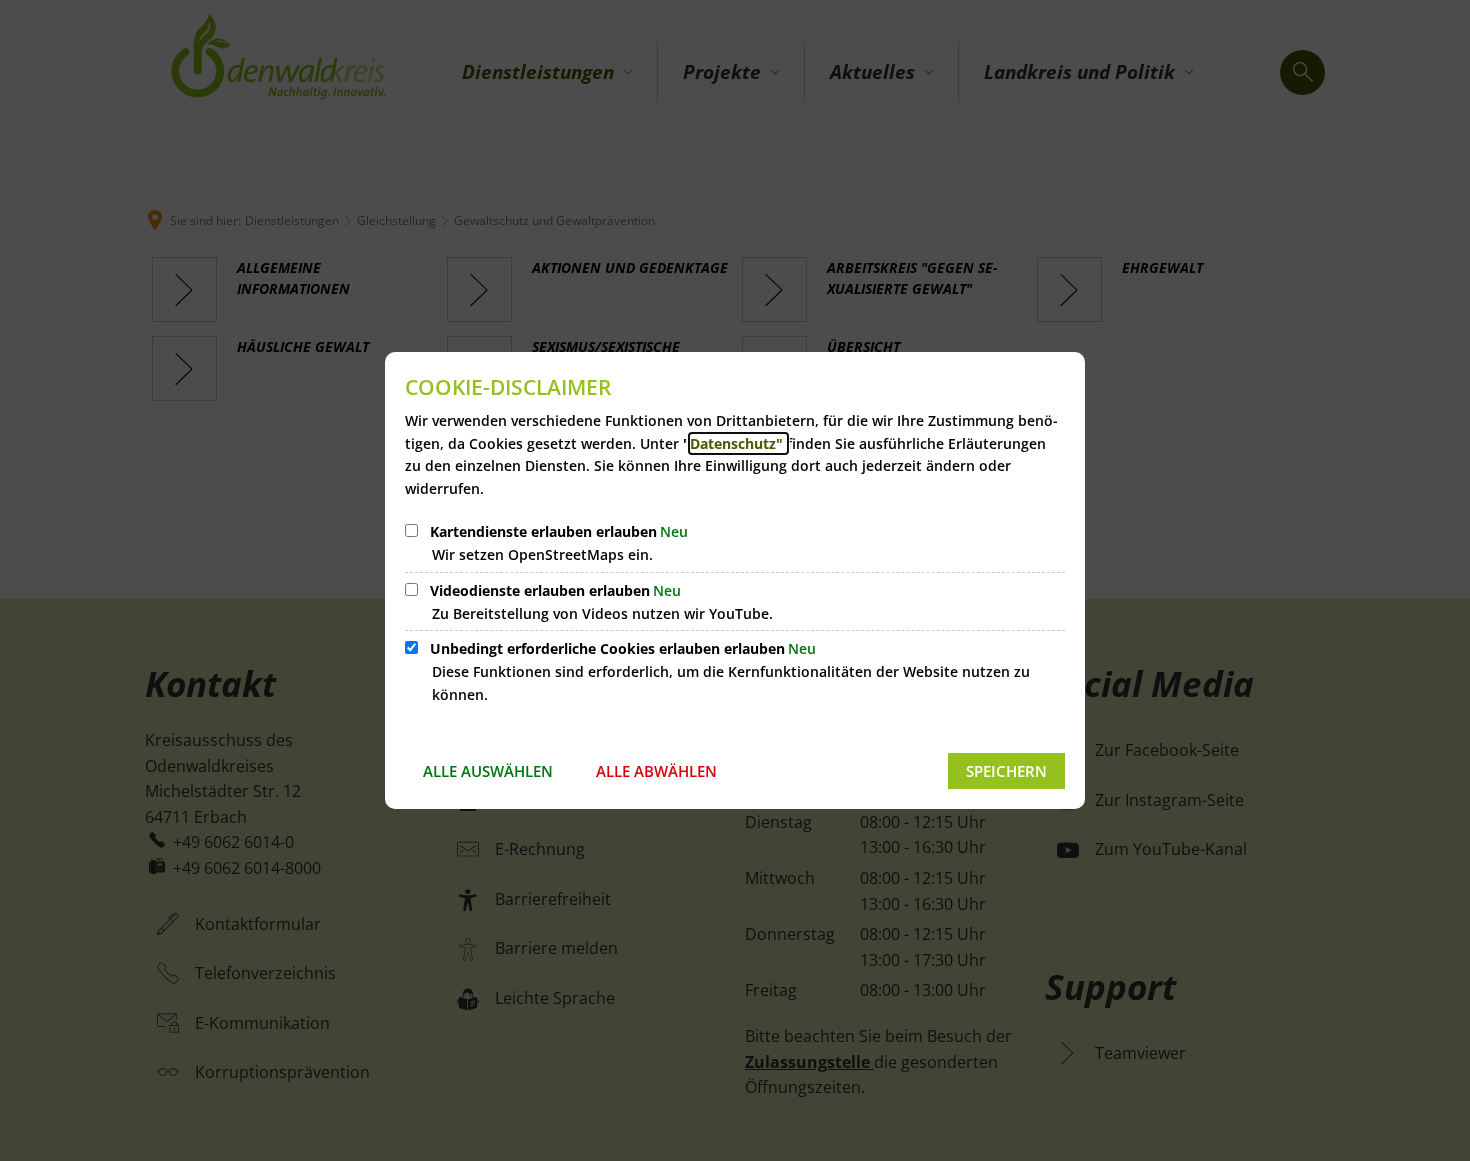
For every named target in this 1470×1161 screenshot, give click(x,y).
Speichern (1006, 771)
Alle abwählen (656, 771)
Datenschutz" (738, 443)
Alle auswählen (488, 771)
